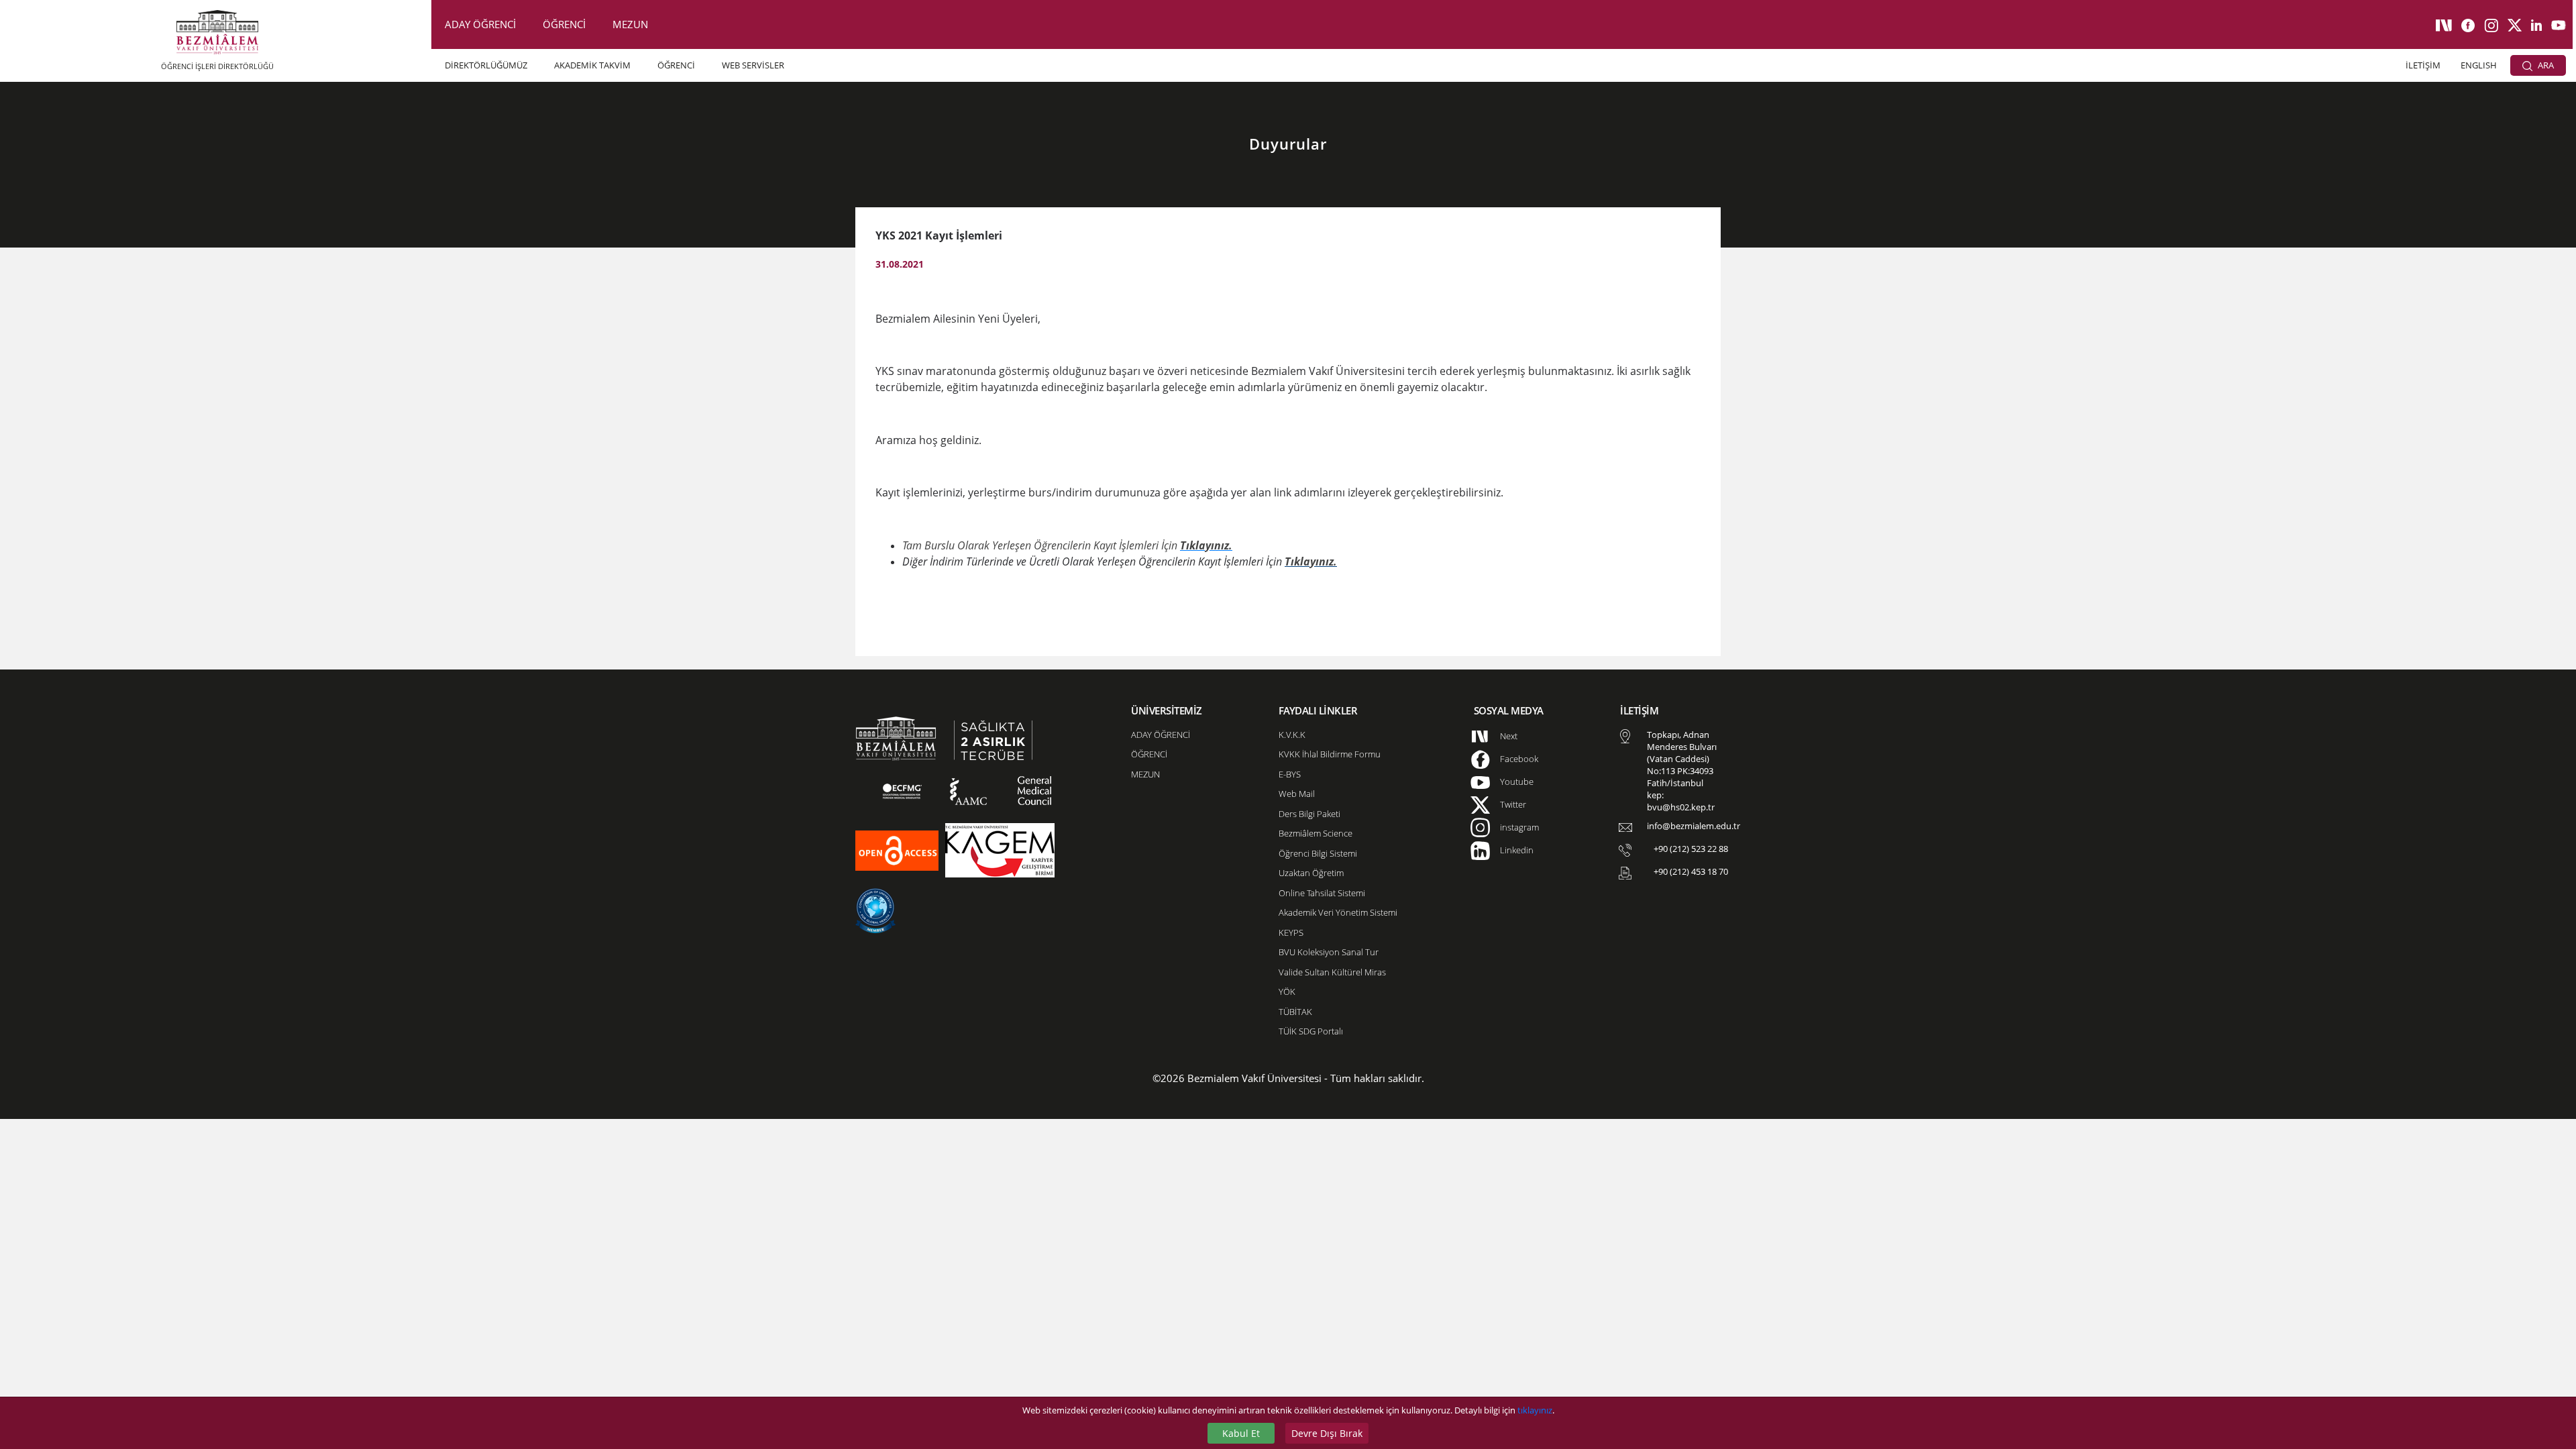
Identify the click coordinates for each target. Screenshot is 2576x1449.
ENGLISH (2479, 65)
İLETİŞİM (2423, 65)
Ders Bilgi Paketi (1309, 814)
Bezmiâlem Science (1316, 833)
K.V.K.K (1292, 735)
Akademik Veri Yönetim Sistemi (1338, 912)
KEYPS (1291, 932)
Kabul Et (1241, 1433)
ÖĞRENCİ (564, 24)
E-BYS (1290, 774)
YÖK (1287, 991)
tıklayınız (1535, 1410)
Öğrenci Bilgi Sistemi (1318, 853)
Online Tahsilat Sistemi (1322, 893)
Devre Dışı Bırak (1327, 1433)
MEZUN (630, 24)
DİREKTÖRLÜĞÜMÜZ (486, 65)
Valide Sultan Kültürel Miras (1332, 972)
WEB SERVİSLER (753, 65)
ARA (2545, 65)
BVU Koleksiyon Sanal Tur (1329, 952)
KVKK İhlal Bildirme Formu (1330, 754)
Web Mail (1297, 794)
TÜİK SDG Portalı (1311, 1031)
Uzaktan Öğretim (1311, 873)
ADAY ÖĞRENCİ (480, 24)
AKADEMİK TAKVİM (592, 65)
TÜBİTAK (1295, 1012)
